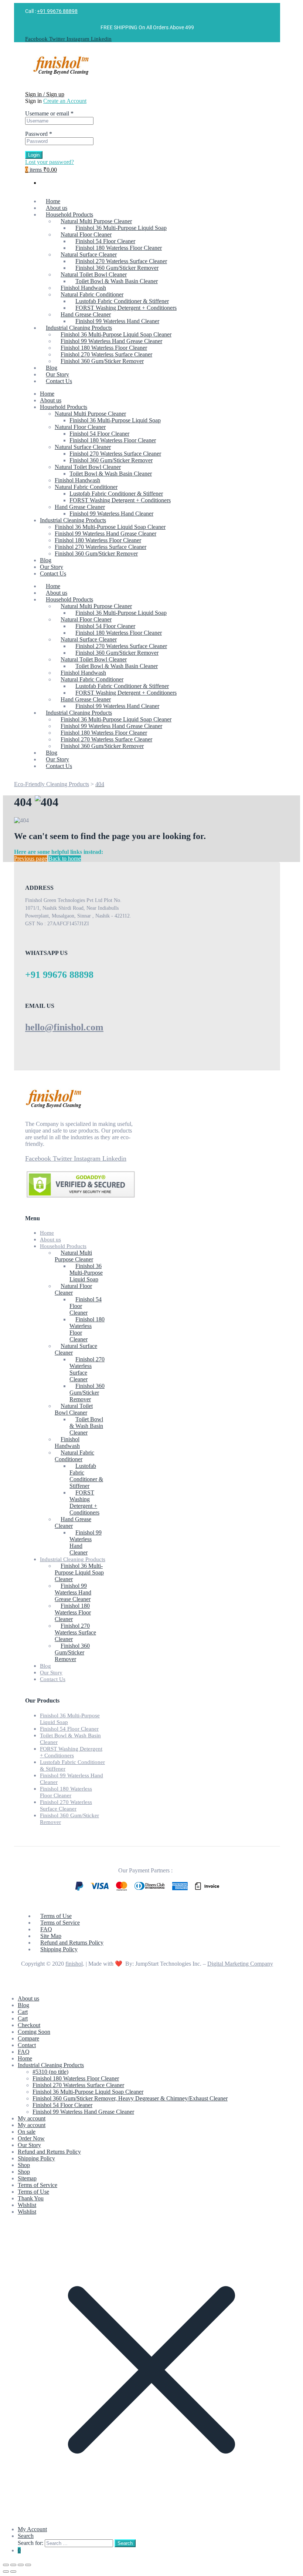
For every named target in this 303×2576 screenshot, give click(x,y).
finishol (74, 1964)
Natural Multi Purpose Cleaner (90, 414)
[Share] (21, 2565)
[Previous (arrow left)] (6, 2572)
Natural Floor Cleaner (80, 427)
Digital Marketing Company (240, 1964)
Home (47, 394)
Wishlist (27, 2205)
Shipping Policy (36, 2158)
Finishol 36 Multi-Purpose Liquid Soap (115, 420)
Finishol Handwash (77, 480)
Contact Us (53, 573)
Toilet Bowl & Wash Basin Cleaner (111, 474)
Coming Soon (34, 2032)
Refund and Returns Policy (49, 2152)
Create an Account (65, 101)
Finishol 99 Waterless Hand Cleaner (111, 514)
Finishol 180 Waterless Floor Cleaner (113, 440)
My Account (32, 2529)
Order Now (31, 2138)
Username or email (49, 113)
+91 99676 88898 (57, 11)
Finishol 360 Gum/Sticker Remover (111, 460)
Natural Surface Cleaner (83, 447)
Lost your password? (50, 162)
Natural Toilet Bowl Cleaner (88, 467)
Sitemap (27, 2178)
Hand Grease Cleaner (80, 507)
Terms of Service (38, 2185)
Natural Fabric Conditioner (86, 487)
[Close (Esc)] (28, 2565)
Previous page (30, 858)
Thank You (31, 2198)
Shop (24, 2165)
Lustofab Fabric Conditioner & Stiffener (116, 494)
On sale (27, 2132)
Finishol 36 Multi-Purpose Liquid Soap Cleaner (110, 527)
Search (26, 2536)
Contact (27, 2045)
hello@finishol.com (64, 1027)
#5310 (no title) (50, 2072)
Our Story (52, 567)
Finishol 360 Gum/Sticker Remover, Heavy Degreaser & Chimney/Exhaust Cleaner (130, 2098)
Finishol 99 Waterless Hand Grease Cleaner (105, 534)
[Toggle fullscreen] (13, 2565)
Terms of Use (33, 2192)
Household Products (64, 407)
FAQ (24, 2052)
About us (51, 400)
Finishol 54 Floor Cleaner (99, 434)
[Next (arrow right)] (13, 2572)
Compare (28, 2038)
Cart (23, 2012)
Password (39, 134)
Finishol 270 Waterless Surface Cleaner (115, 454)
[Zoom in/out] (6, 2565)
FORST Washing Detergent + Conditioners (120, 500)
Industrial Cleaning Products (73, 520)
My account (32, 2118)
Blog (46, 560)
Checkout (29, 2025)
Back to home (65, 858)
